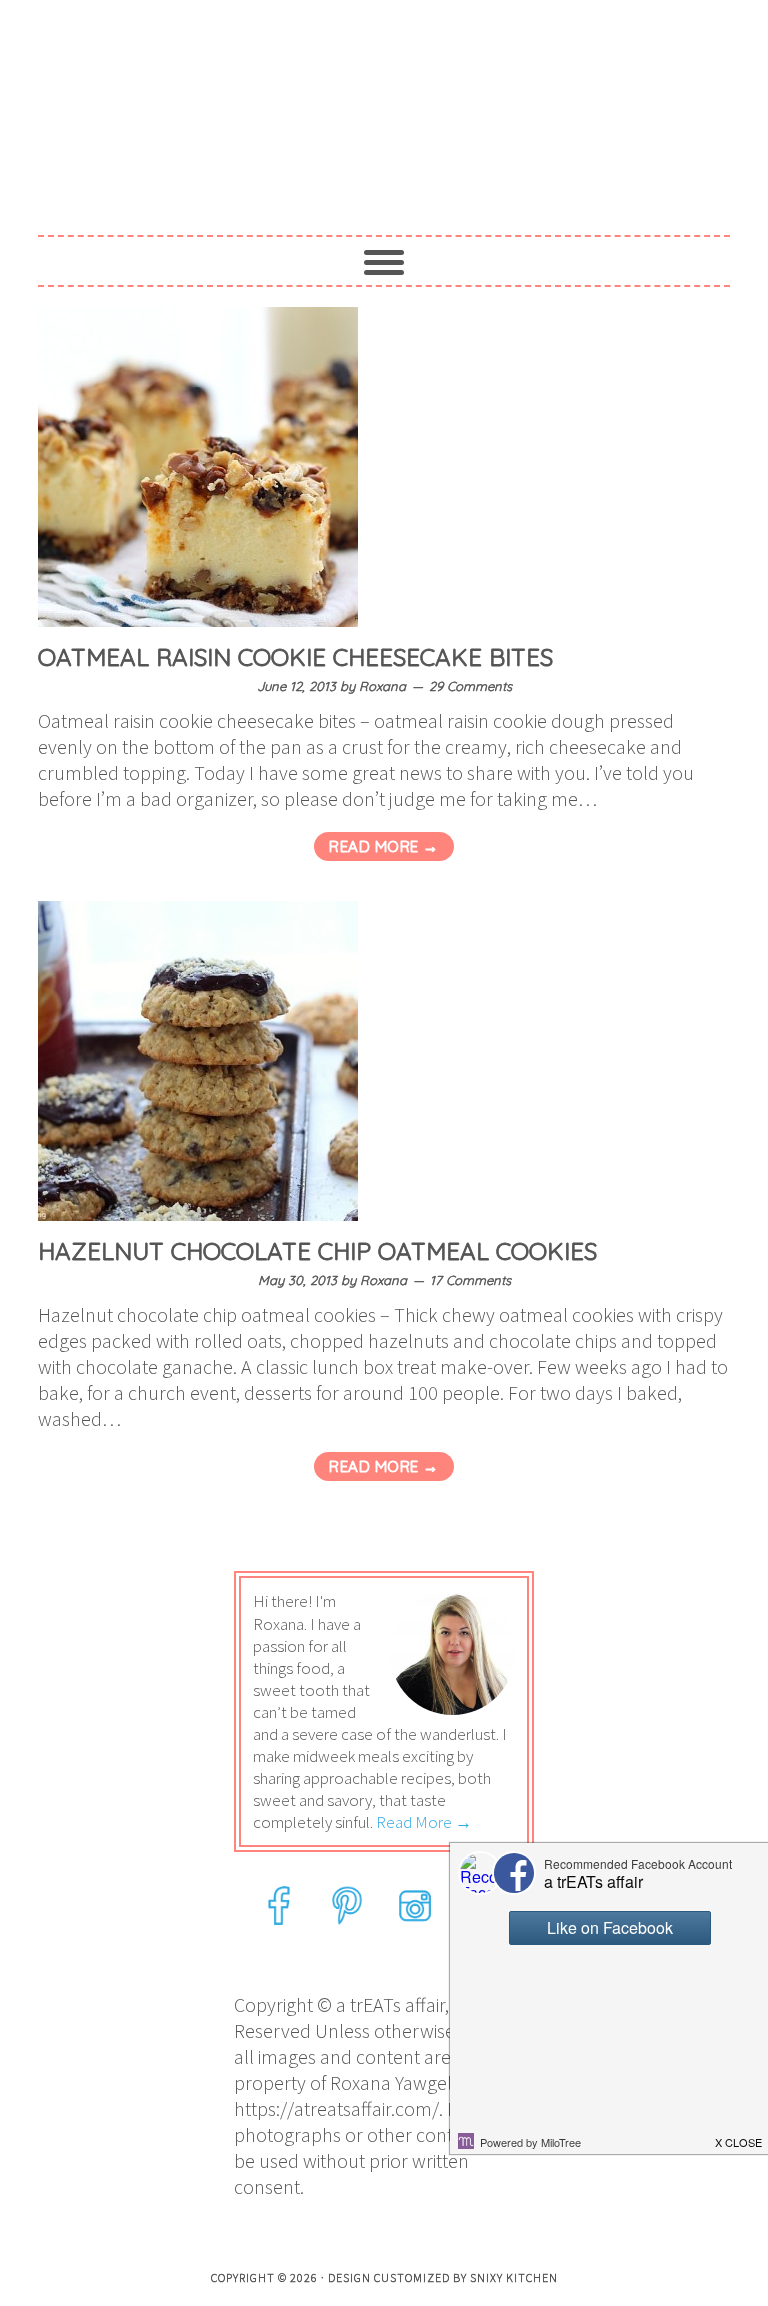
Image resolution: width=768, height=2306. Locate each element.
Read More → (384, 846)
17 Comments (470, 1280)
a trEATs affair (383, 102)
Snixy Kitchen (514, 2277)
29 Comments (470, 686)
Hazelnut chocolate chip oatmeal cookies (317, 1251)
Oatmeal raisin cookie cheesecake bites (295, 657)
